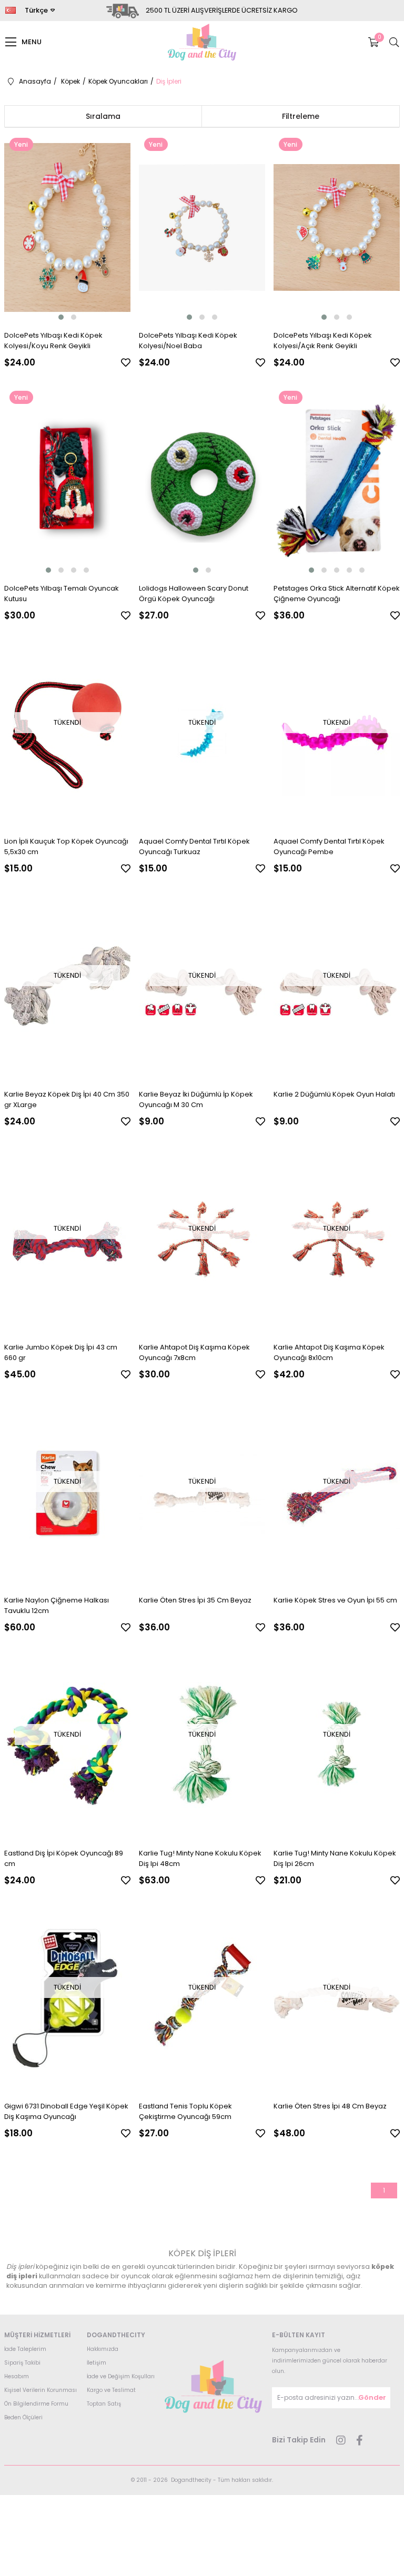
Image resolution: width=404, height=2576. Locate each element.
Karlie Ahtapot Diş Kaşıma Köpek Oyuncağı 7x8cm (194, 1352)
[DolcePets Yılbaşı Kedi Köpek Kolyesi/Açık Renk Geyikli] (337, 227)
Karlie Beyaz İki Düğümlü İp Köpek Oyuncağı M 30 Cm (196, 1099)
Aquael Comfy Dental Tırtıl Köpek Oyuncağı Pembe (329, 846)
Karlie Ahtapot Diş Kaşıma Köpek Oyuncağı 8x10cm (329, 1352)
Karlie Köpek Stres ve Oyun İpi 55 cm (335, 1600)
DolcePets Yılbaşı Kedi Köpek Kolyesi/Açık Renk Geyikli (323, 341)
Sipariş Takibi (22, 2363)
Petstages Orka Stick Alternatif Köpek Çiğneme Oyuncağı (337, 594)
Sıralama (103, 116)
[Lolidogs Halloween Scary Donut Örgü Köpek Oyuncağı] (202, 480)
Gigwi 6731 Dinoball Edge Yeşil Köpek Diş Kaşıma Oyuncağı (66, 2111)
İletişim (97, 2363)
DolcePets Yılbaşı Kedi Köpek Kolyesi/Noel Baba (188, 341)
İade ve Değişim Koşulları (121, 2376)
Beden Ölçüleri (23, 2417)
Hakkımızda (103, 2349)
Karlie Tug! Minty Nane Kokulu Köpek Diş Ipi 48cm (200, 1858)
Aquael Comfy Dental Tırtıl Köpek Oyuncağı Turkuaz (194, 846)
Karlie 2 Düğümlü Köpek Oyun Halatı (334, 1094)
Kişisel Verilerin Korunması (41, 2390)
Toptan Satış (104, 2404)
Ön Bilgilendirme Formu (36, 2404)
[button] (61, 317)
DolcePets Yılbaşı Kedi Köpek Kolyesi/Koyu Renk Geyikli (53, 341)
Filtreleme (301, 116)
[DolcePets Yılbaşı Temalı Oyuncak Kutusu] (68, 480)
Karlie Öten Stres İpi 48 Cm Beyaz (330, 2106)
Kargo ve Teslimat (111, 2390)
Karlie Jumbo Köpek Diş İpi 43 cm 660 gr (61, 1352)
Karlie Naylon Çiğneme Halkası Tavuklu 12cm (57, 1605)
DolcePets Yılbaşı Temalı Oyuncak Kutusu (62, 594)
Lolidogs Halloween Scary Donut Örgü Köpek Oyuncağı (194, 594)
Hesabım (17, 2376)
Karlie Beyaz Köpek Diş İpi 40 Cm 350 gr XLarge (67, 1099)
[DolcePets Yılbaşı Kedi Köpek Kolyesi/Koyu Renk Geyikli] (68, 227)
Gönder (372, 2397)
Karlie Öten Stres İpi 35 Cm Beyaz (195, 1600)
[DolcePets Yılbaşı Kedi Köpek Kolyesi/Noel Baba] (202, 227)
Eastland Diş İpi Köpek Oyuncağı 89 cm (64, 1858)
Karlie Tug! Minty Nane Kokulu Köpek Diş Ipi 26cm (335, 1858)
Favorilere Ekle (126, 362)
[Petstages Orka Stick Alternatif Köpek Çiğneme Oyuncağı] (337, 480)
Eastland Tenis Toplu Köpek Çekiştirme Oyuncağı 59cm (185, 2111)
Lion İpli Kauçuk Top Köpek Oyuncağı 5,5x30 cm (66, 846)
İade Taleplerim (25, 2349)
